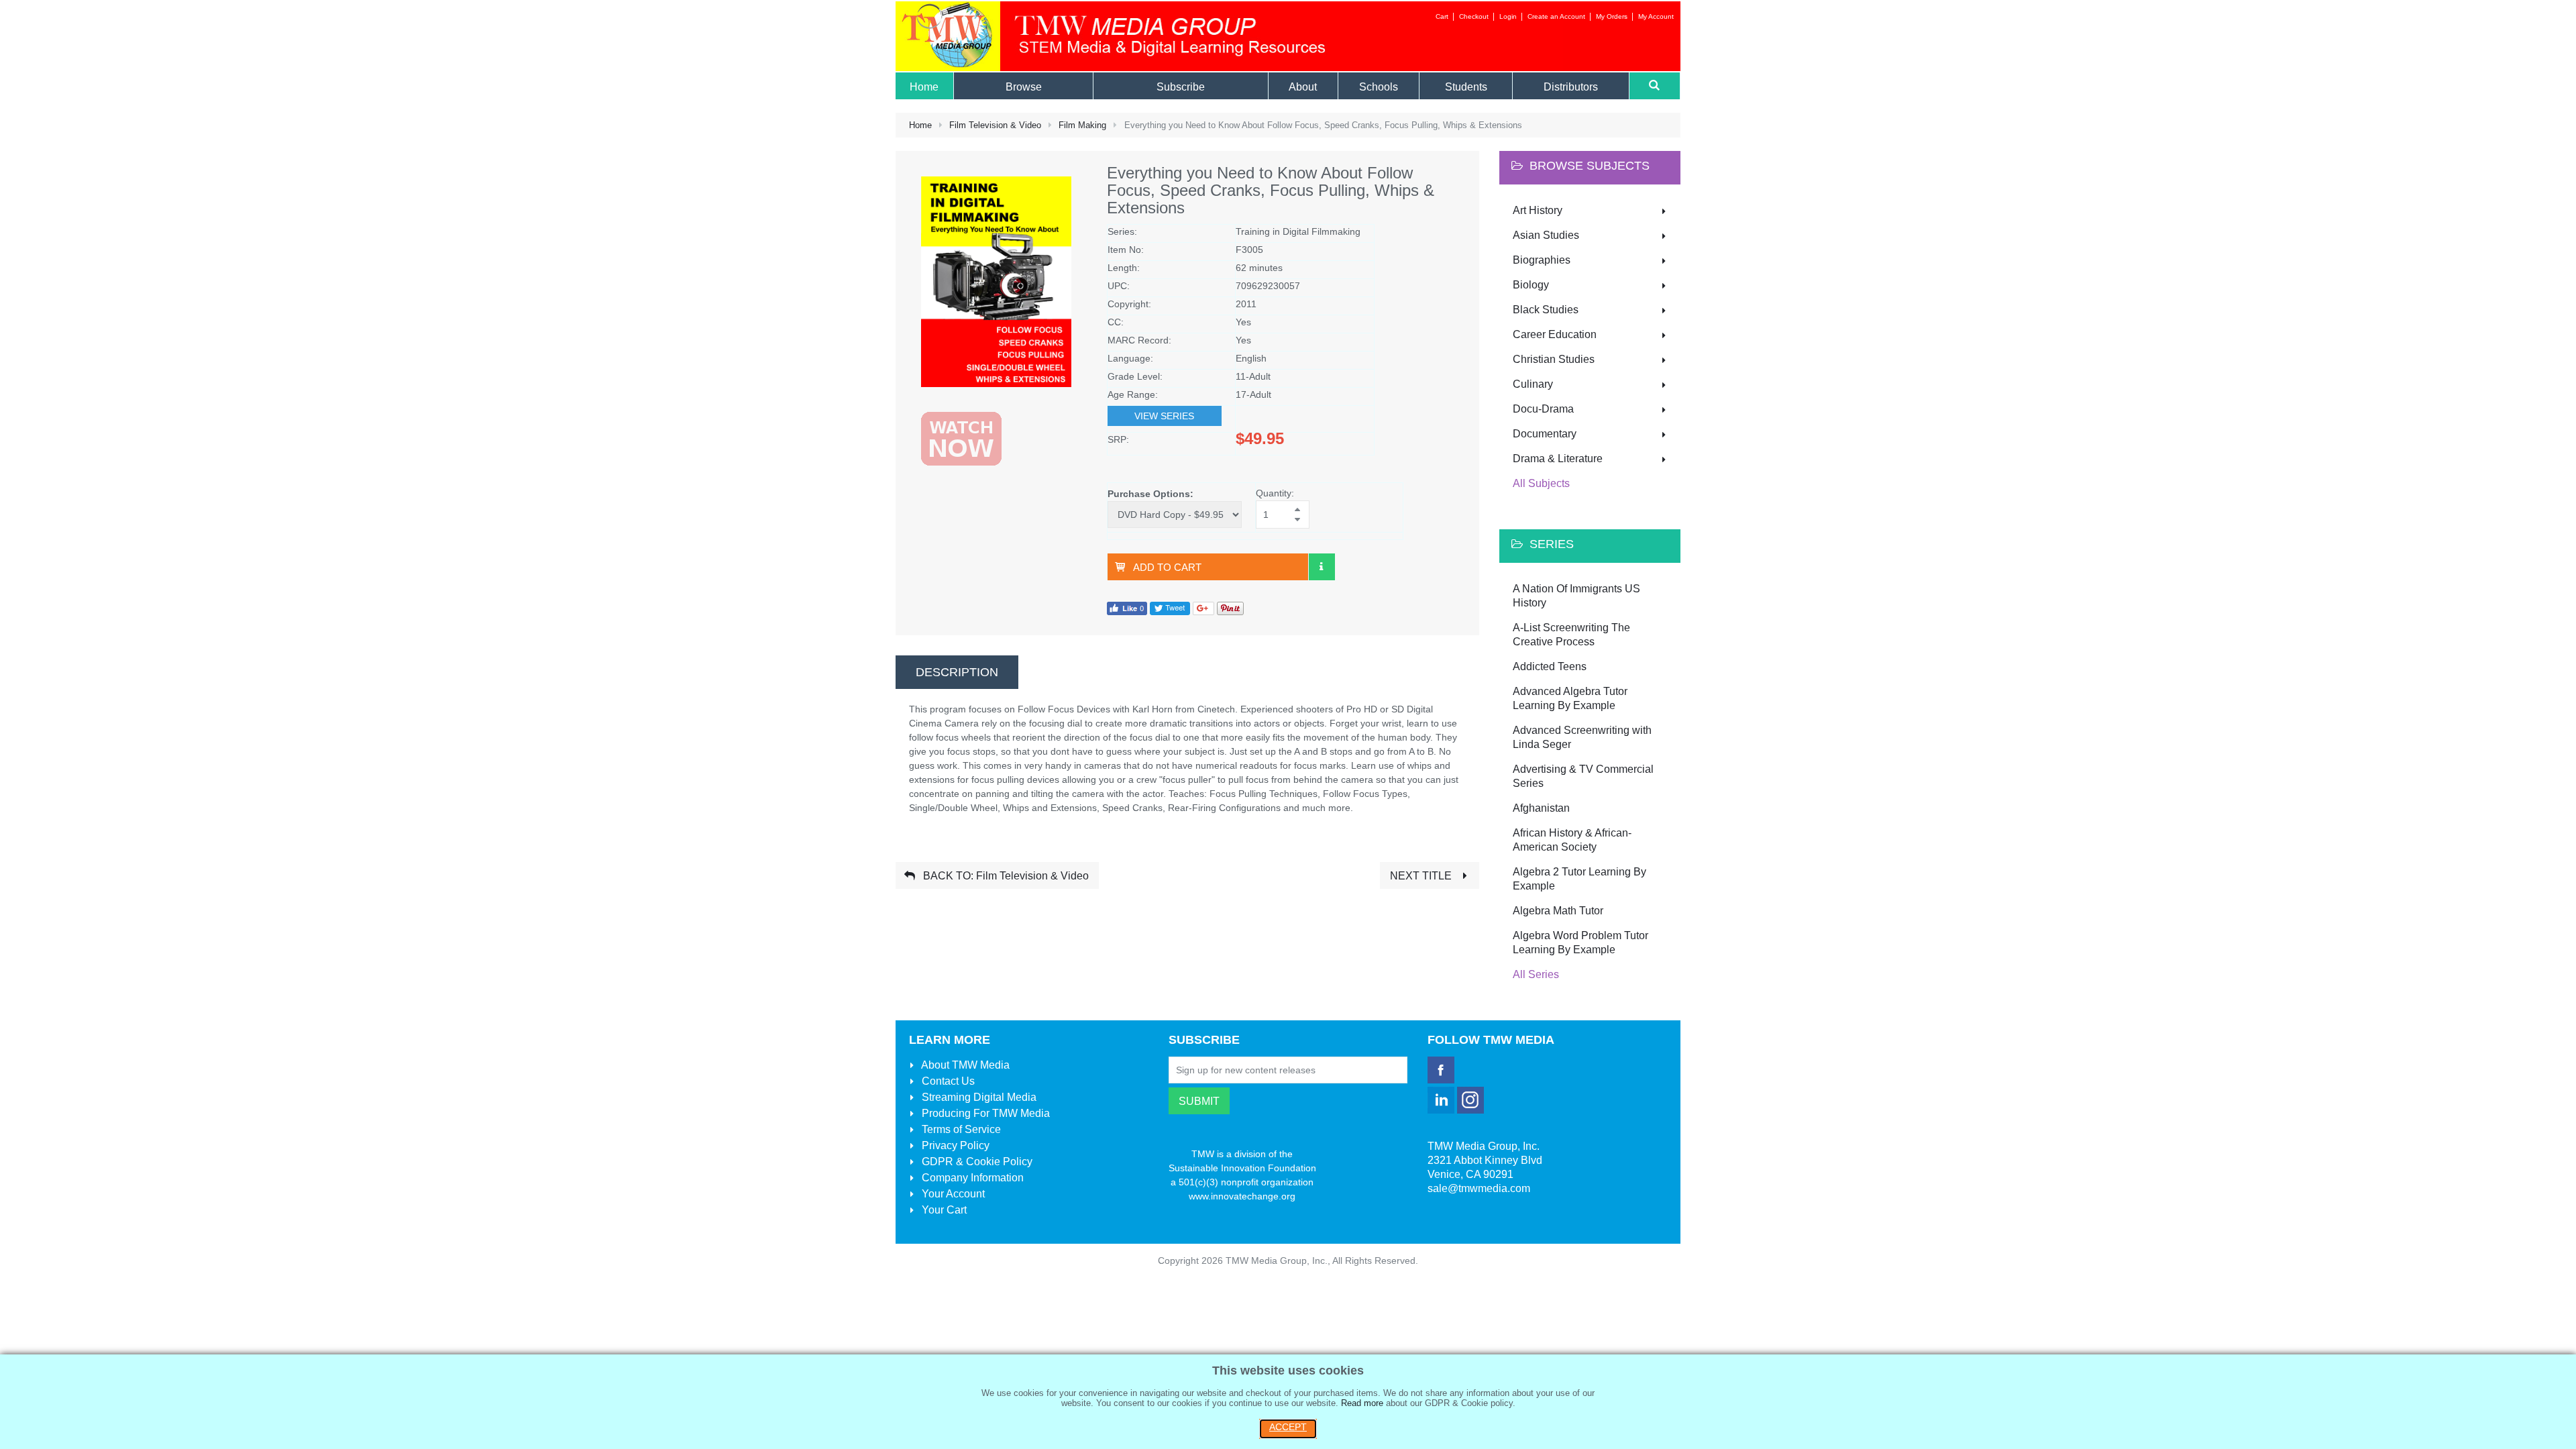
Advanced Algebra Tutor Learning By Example (1570, 698)
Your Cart (943, 1210)
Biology (1531, 285)
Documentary (1545, 434)
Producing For (984, 1113)
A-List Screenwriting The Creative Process (1571, 635)
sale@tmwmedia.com (1479, 1188)
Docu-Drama (1543, 409)
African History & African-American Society (1572, 840)
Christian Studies (1554, 359)
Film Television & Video (995, 125)
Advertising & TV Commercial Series (1583, 776)
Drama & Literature (1558, 459)
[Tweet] (1170, 607)
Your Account (952, 1194)
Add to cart (1167, 567)
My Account (1656, 16)
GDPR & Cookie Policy (976, 1162)
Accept (1288, 1427)
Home (920, 125)
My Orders (1612, 16)
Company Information (971, 1178)
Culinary (1533, 384)
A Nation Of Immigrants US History (1576, 596)
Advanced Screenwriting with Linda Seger (1582, 737)
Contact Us (947, 1081)
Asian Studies (1546, 235)
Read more (1362, 1403)
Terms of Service (960, 1129)
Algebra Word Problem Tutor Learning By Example (1580, 943)
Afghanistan (1541, 808)
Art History (1538, 210)
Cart (1442, 16)
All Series (1536, 974)
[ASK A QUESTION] (1322, 567)
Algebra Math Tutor (1558, 911)
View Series (1164, 416)
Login (1508, 16)
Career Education (1555, 334)
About (964, 1065)
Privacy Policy (954, 1145)
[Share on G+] (1203, 607)
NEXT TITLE (1422, 876)
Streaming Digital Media (978, 1097)
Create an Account (1556, 16)
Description (957, 672)
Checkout (1474, 16)
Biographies (1542, 260)
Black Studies (1546, 310)
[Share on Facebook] (1127, 607)
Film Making (1082, 125)
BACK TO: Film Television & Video (1005, 876)
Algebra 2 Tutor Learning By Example (1579, 879)
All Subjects (1541, 483)
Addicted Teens (1550, 666)
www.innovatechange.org (1242, 1196)
